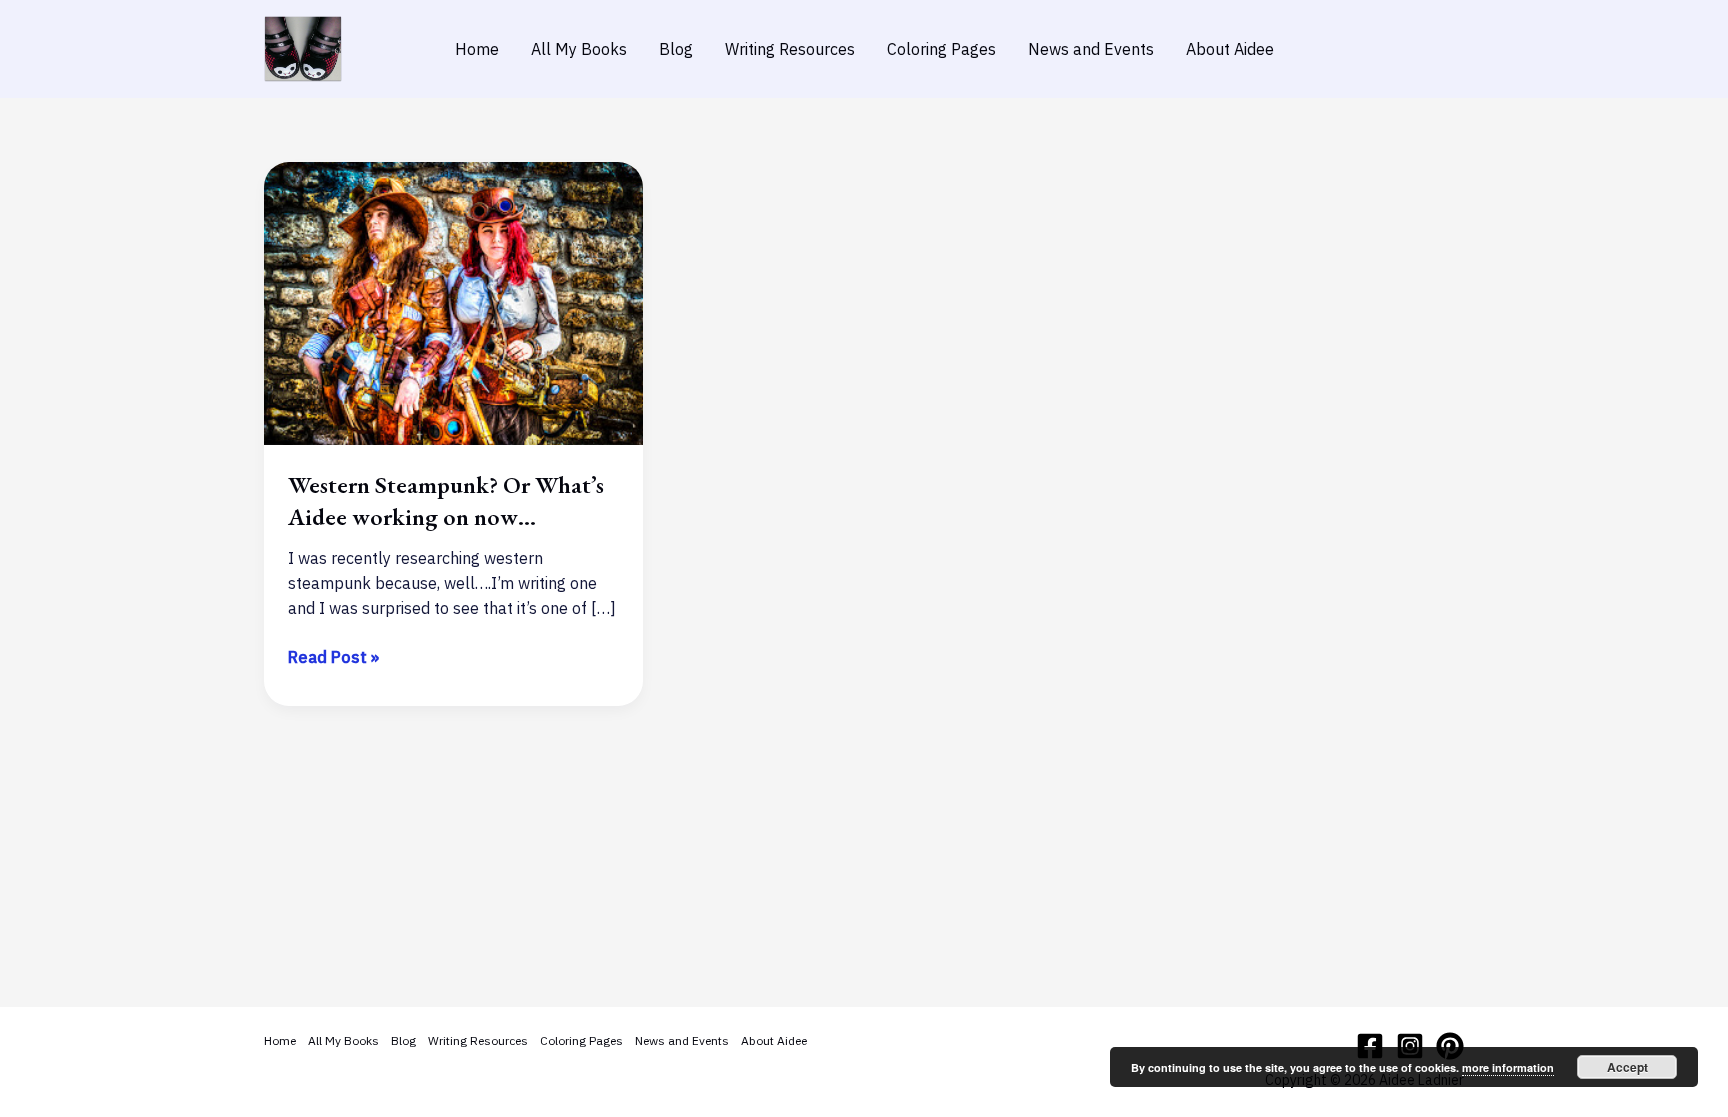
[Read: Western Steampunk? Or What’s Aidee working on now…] (453, 302)
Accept (1627, 1067)
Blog (676, 49)
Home (477, 49)
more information (1508, 1067)
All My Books (579, 49)
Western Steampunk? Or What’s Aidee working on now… (446, 500)
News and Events (1091, 49)
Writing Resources (790, 49)
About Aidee (1230, 49)
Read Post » (333, 658)
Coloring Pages (941, 49)
